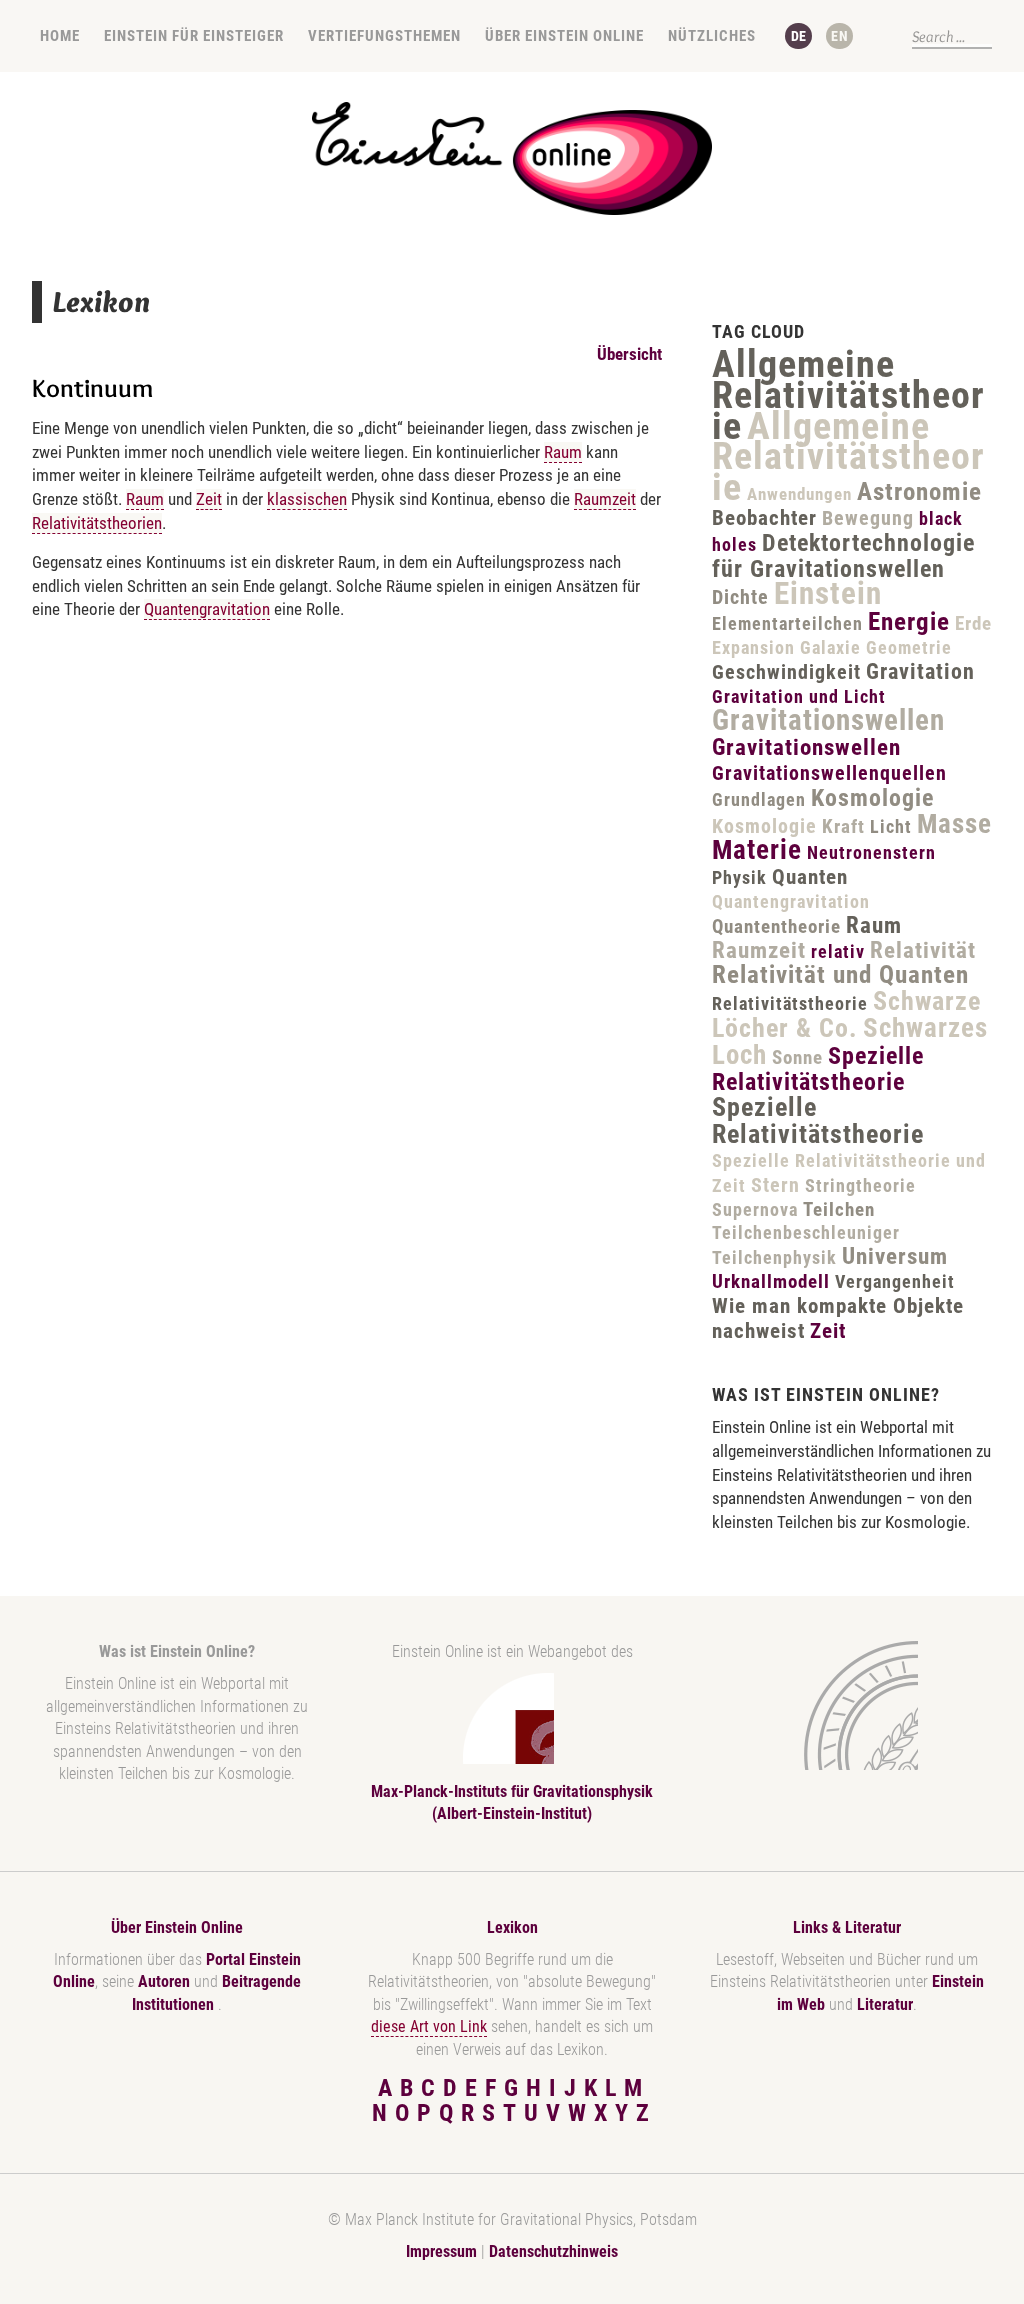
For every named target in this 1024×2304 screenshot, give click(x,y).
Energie (909, 621)
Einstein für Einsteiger (194, 36)
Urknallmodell (771, 1281)
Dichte (740, 597)
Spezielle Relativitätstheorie (818, 1069)
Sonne (797, 1057)
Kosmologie (872, 798)
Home (60, 36)
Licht (891, 826)
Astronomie (919, 491)
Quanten (810, 877)
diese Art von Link (429, 2026)
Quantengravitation (207, 609)
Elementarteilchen (787, 623)
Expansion (753, 647)
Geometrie (909, 647)
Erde (973, 623)
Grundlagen (759, 799)
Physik (739, 877)
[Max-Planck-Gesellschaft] (843, 1705)
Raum (563, 452)
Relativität (923, 950)
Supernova (755, 1209)
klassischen (307, 499)
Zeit (209, 499)
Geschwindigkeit (786, 672)
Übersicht (629, 354)
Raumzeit (605, 499)
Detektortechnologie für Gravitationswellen (843, 556)
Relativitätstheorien (97, 523)
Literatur (885, 2004)
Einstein (828, 593)
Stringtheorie (860, 1185)
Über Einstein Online (564, 36)
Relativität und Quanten (840, 974)
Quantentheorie (776, 926)
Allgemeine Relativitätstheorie (848, 395)
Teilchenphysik (774, 1257)
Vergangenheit (895, 1281)
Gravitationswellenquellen (829, 773)
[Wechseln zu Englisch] (839, 36)
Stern (775, 1185)
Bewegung (868, 518)
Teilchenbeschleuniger (806, 1232)
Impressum (441, 2251)
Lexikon (512, 1927)
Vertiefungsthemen (384, 36)
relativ (838, 951)
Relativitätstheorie (790, 1003)
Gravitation (920, 671)
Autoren (164, 1981)
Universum (895, 1256)
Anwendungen (799, 494)
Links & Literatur (847, 1927)
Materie (757, 850)
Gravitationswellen (828, 720)
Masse (954, 824)
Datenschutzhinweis (553, 2251)
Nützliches (712, 36)
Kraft (843, 826)
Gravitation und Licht (799, 696)
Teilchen (839, 1209)
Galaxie (830, 647)
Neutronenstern (871, 852)
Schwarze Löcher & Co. (846, 1014)
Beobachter (764, 518)
